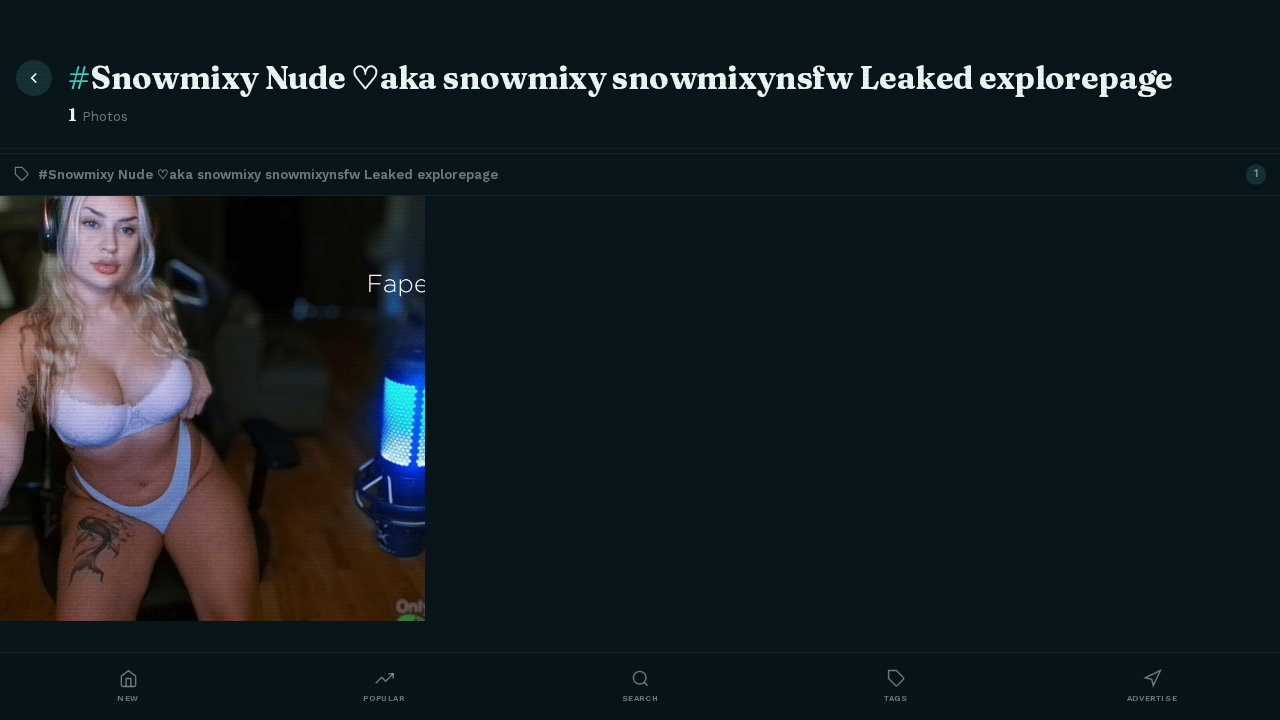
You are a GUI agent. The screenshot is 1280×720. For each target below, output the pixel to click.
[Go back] (34, 78)
